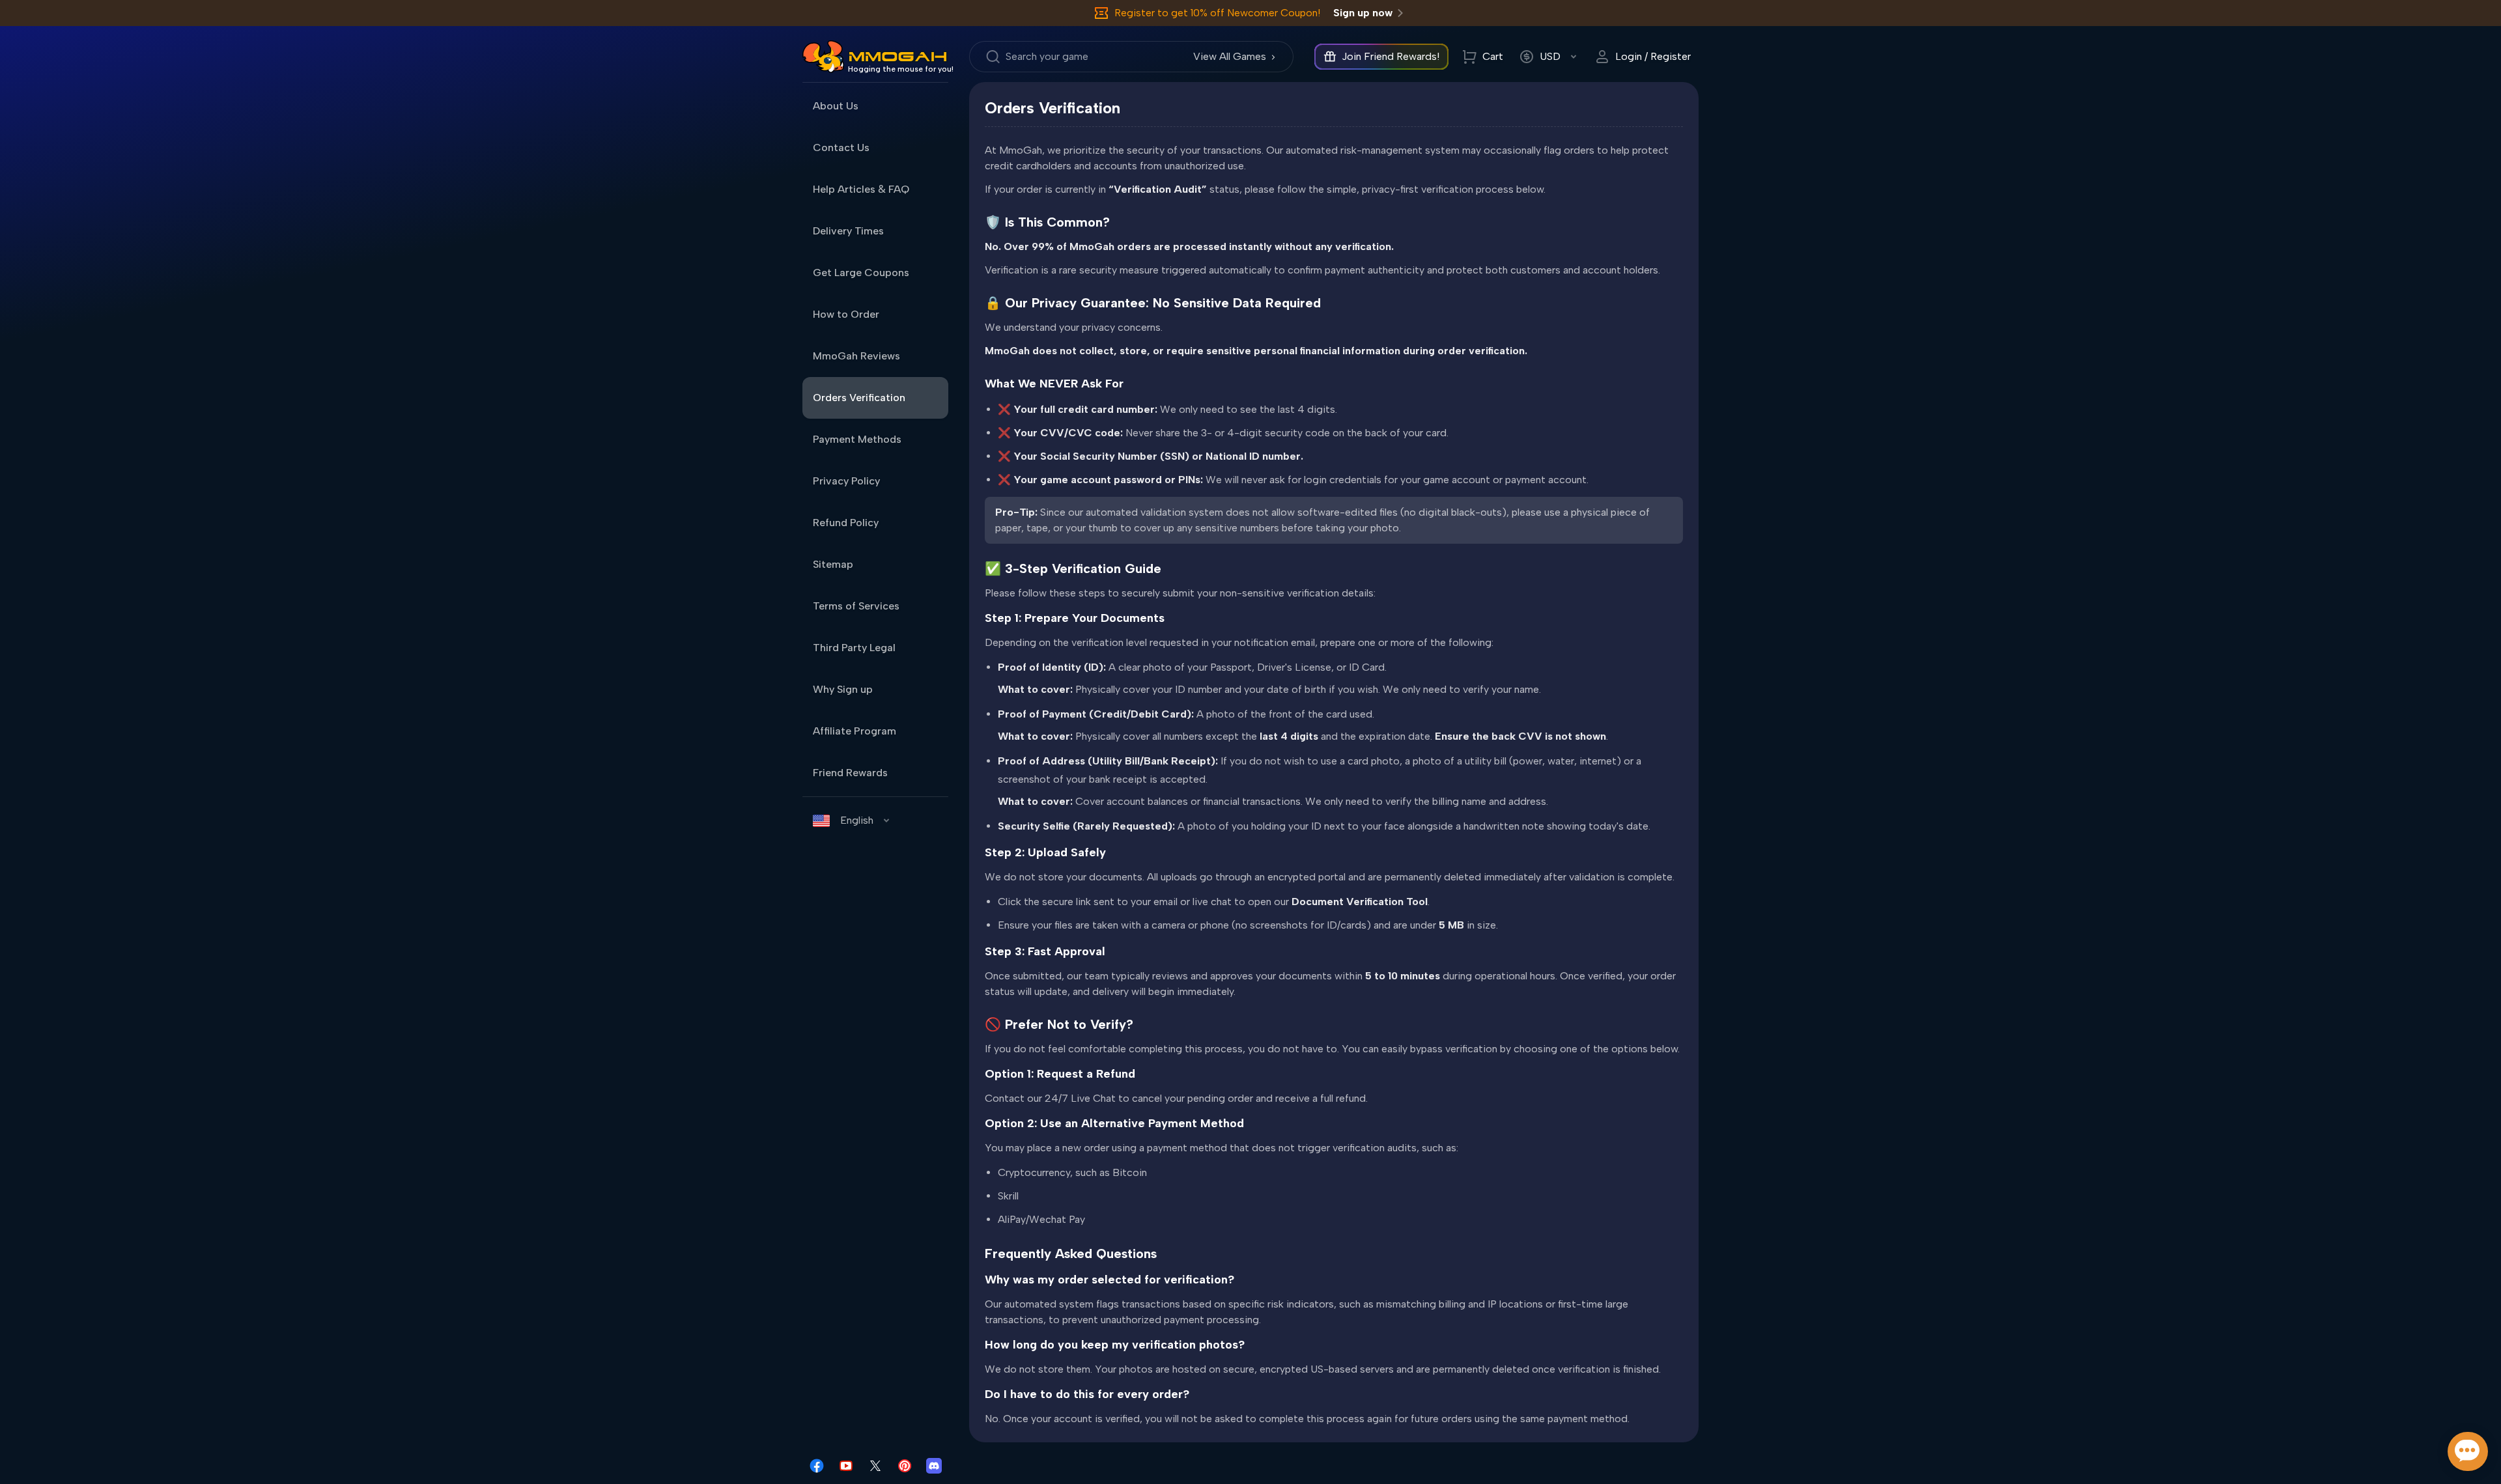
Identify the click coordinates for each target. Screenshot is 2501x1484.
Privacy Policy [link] (846, 481)
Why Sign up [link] (843, 689)
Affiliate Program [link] (855, 731)
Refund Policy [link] (846, 523)
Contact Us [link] (841, 147)
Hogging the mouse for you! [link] (901, 69)
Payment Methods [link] (857, 439)
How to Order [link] (846, 314)
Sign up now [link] (1363, 13)
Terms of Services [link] (856, 606)
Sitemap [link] (833, 564)
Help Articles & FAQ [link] (861, 189)
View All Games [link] (1230, 56)
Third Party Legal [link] (854, 648)
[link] (823, 57)
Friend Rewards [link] (850, 773)
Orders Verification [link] (859, 398)
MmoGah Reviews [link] (856, 356)
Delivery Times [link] (848, 231)
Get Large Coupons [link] (861, 273)
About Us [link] (836, 106)
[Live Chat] (2468, 1451)
